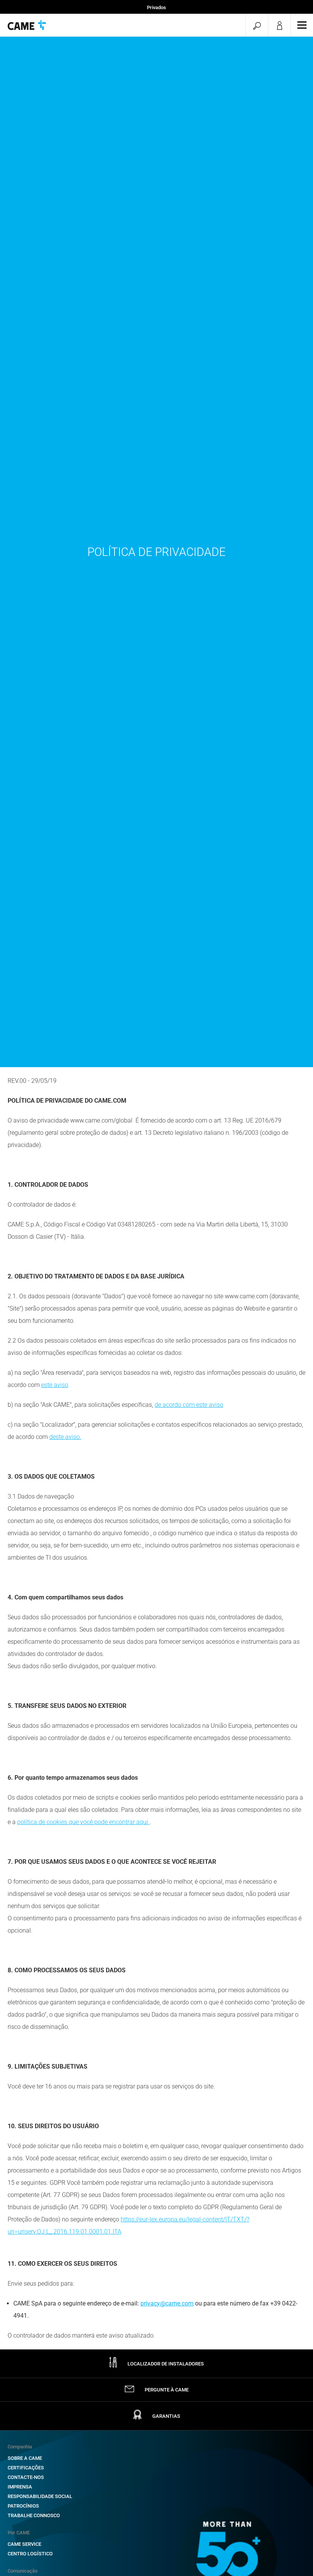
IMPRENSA (20, 2487)
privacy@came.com (167, 2303)
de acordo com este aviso (189, 1405)
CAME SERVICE (24, 2544)
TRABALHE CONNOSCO (34, 2515)
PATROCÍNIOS (23, 2506)
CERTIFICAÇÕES (26, 2468)
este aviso (55, 1385)
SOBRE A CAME (25, 2458)
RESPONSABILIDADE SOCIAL (40, 2496)
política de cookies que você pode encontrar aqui (83, 1822)
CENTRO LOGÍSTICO (30, 2554)
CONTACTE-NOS (26, 2477)
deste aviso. (65, 1437)
